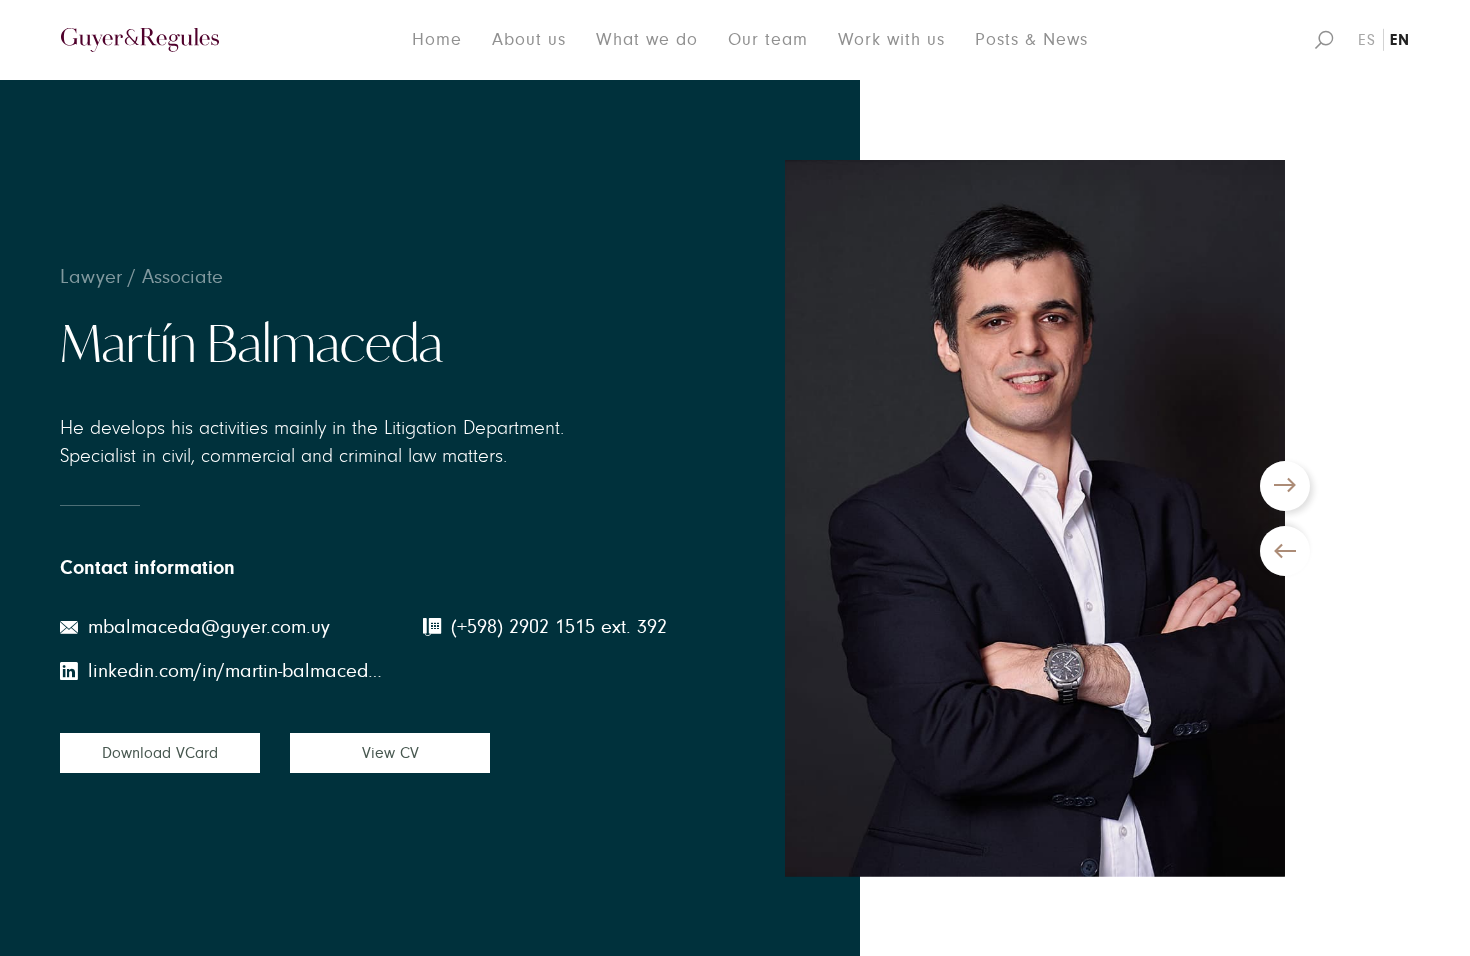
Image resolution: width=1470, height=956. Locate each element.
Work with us (891, 39)
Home (437, 39)
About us (529, 39)
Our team (768, 39)
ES (1367, 40)
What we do (647, 39)
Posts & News (1031, 39)
